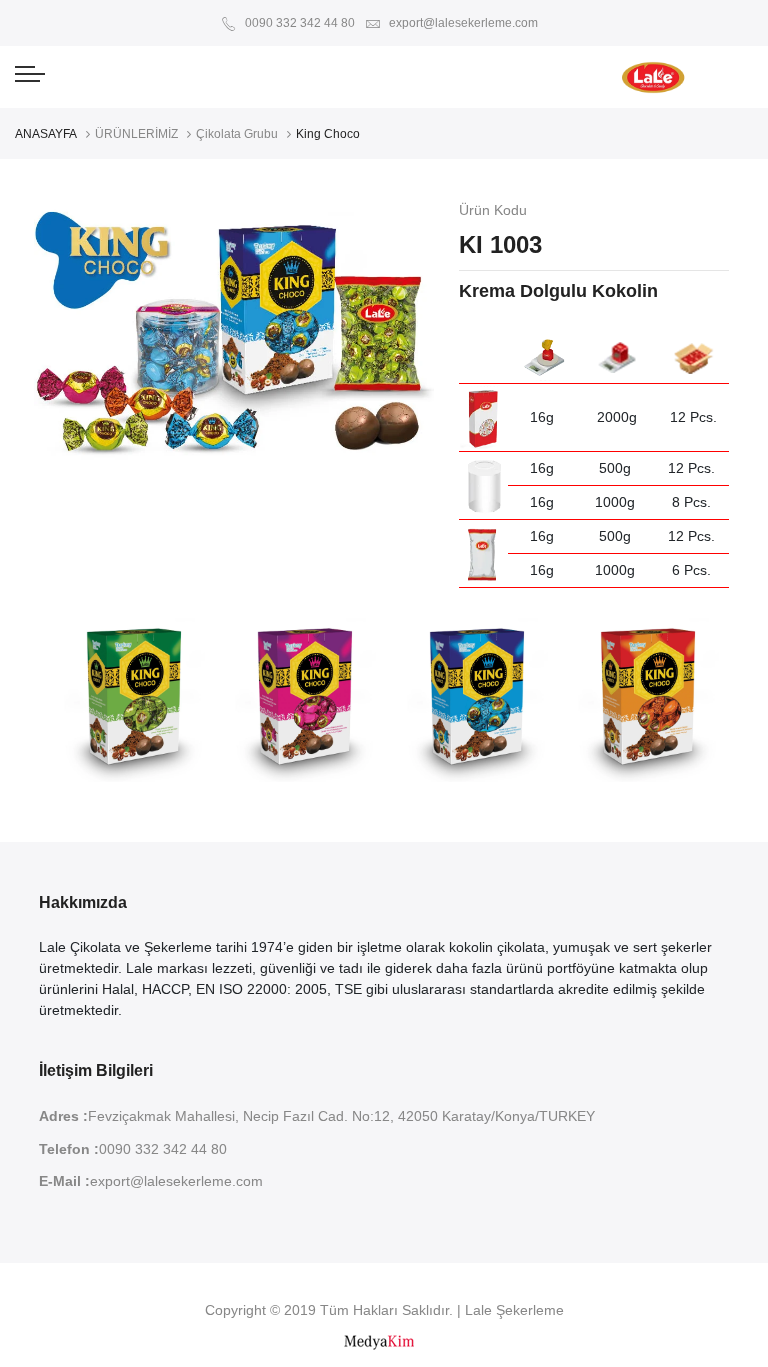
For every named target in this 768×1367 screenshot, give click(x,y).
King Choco (328, 134)
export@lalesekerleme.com (462, 23)
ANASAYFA (46, 134)
